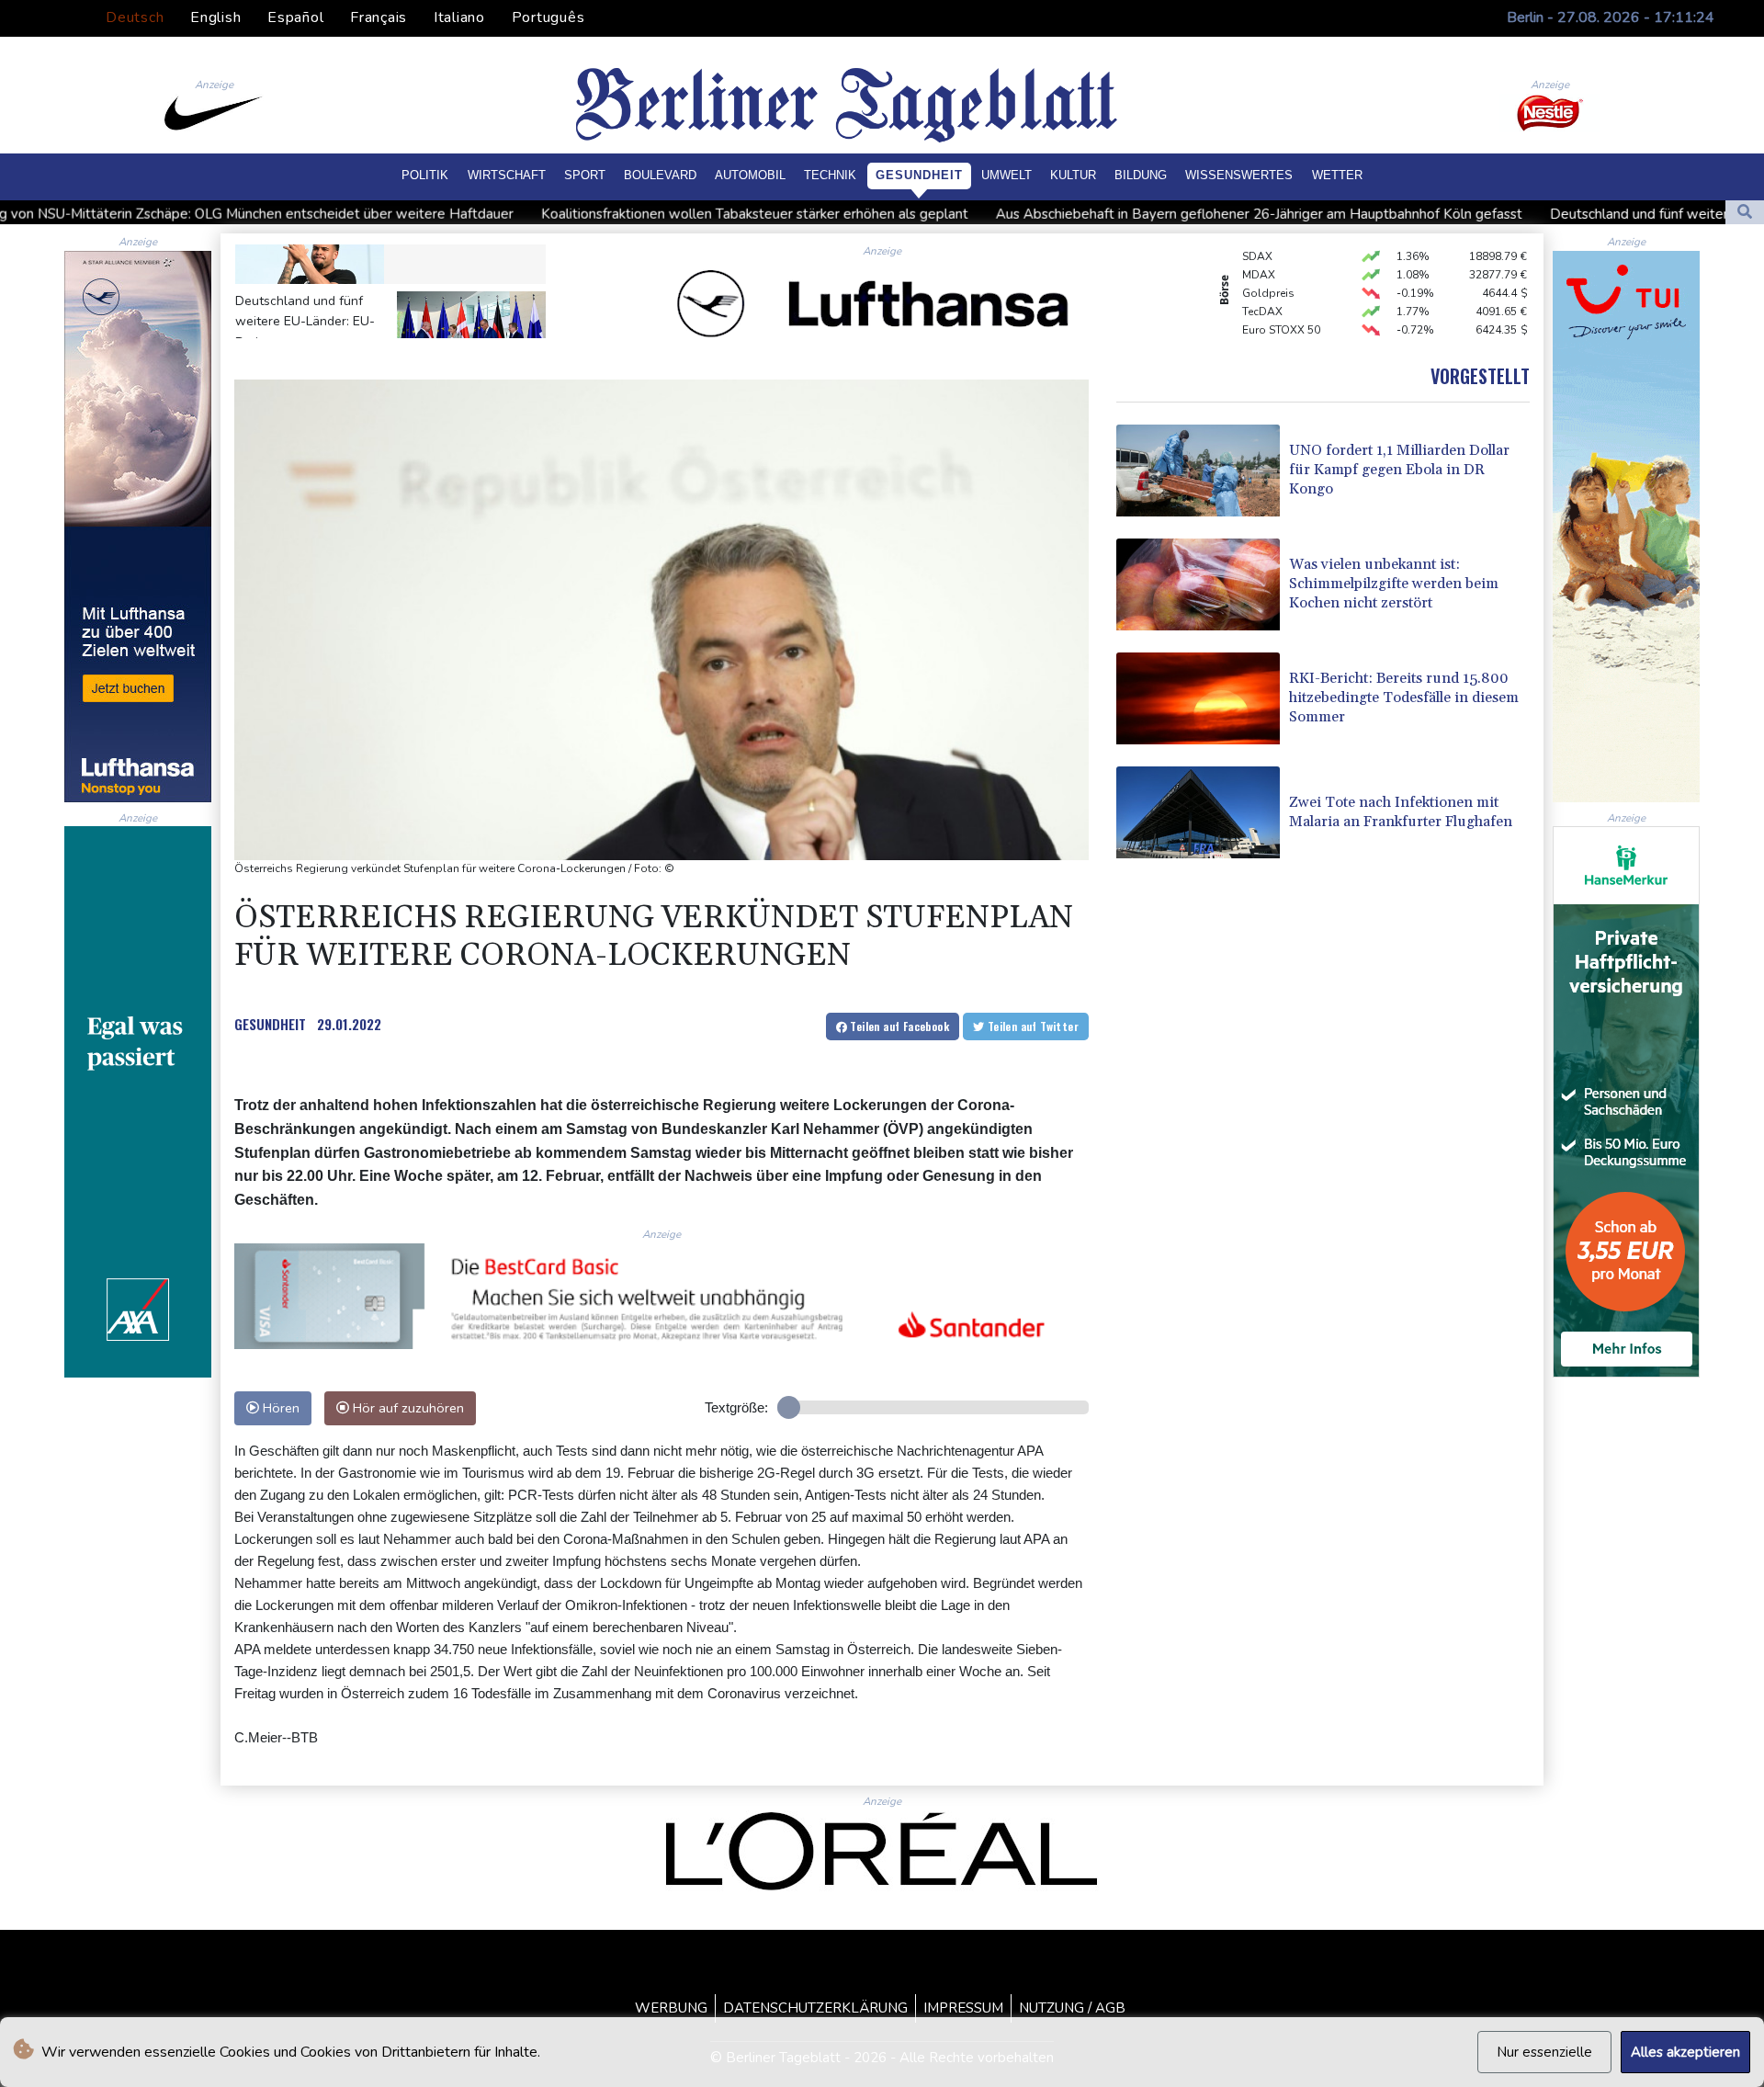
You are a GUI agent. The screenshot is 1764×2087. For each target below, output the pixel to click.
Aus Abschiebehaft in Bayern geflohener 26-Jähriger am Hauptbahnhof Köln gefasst (1040, 214)
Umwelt (1006, 175)
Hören (279, 1408)
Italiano (459, 17)
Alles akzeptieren (1685, 2052)
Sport (585, 175)
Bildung (1141, 175)
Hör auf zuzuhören (407, 1408)
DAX (1254, 338)
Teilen (898, 1026)
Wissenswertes (1239, 175)
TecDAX (1262, 283)
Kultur (1073, 175)
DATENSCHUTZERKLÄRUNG (815, 2008)
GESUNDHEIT (270, 1024)
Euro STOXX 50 (1281, 301)
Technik (830, 175)
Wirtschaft (507, 175)
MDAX (1259, 246)
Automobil (750, 175)
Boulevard (660, 175)
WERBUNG (671, 2008)
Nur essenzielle (1544, 2052)
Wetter (1337, 175)
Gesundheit (919, 175)
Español (295, 17)
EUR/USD (1266, 320)
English (215, 17)
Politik (425, 175)
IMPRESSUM (963, 2008)
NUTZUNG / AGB (1072, 2008)
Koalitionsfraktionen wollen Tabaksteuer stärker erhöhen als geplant (536, 214)
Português (548, 17)
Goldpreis (1268, 265)
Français (379, 17)
